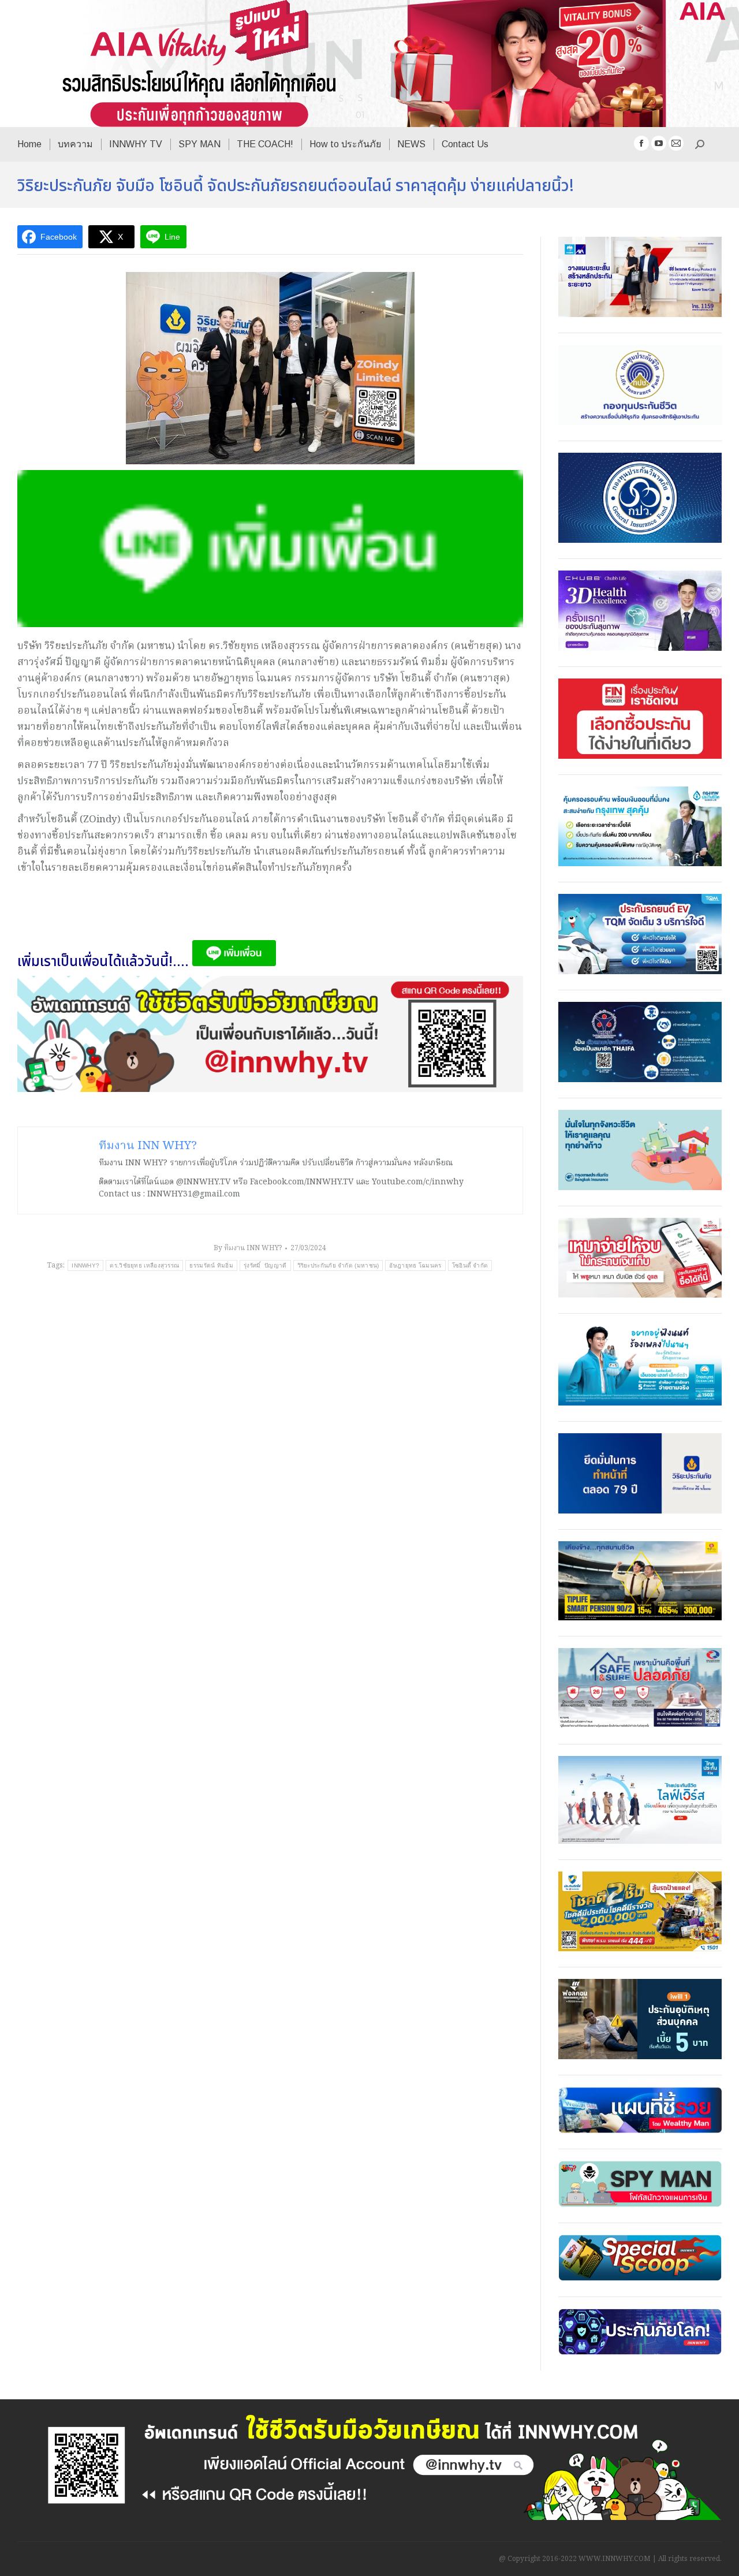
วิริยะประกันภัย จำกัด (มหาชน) (338, 1265)
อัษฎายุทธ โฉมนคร (415, 1265)
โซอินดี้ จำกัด (470, 1265)
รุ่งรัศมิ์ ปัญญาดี (265, 1265)
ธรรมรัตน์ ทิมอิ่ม (211, 1265)
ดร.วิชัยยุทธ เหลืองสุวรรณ (144, 1265)
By (248, 1248)
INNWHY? (85, 1265)
